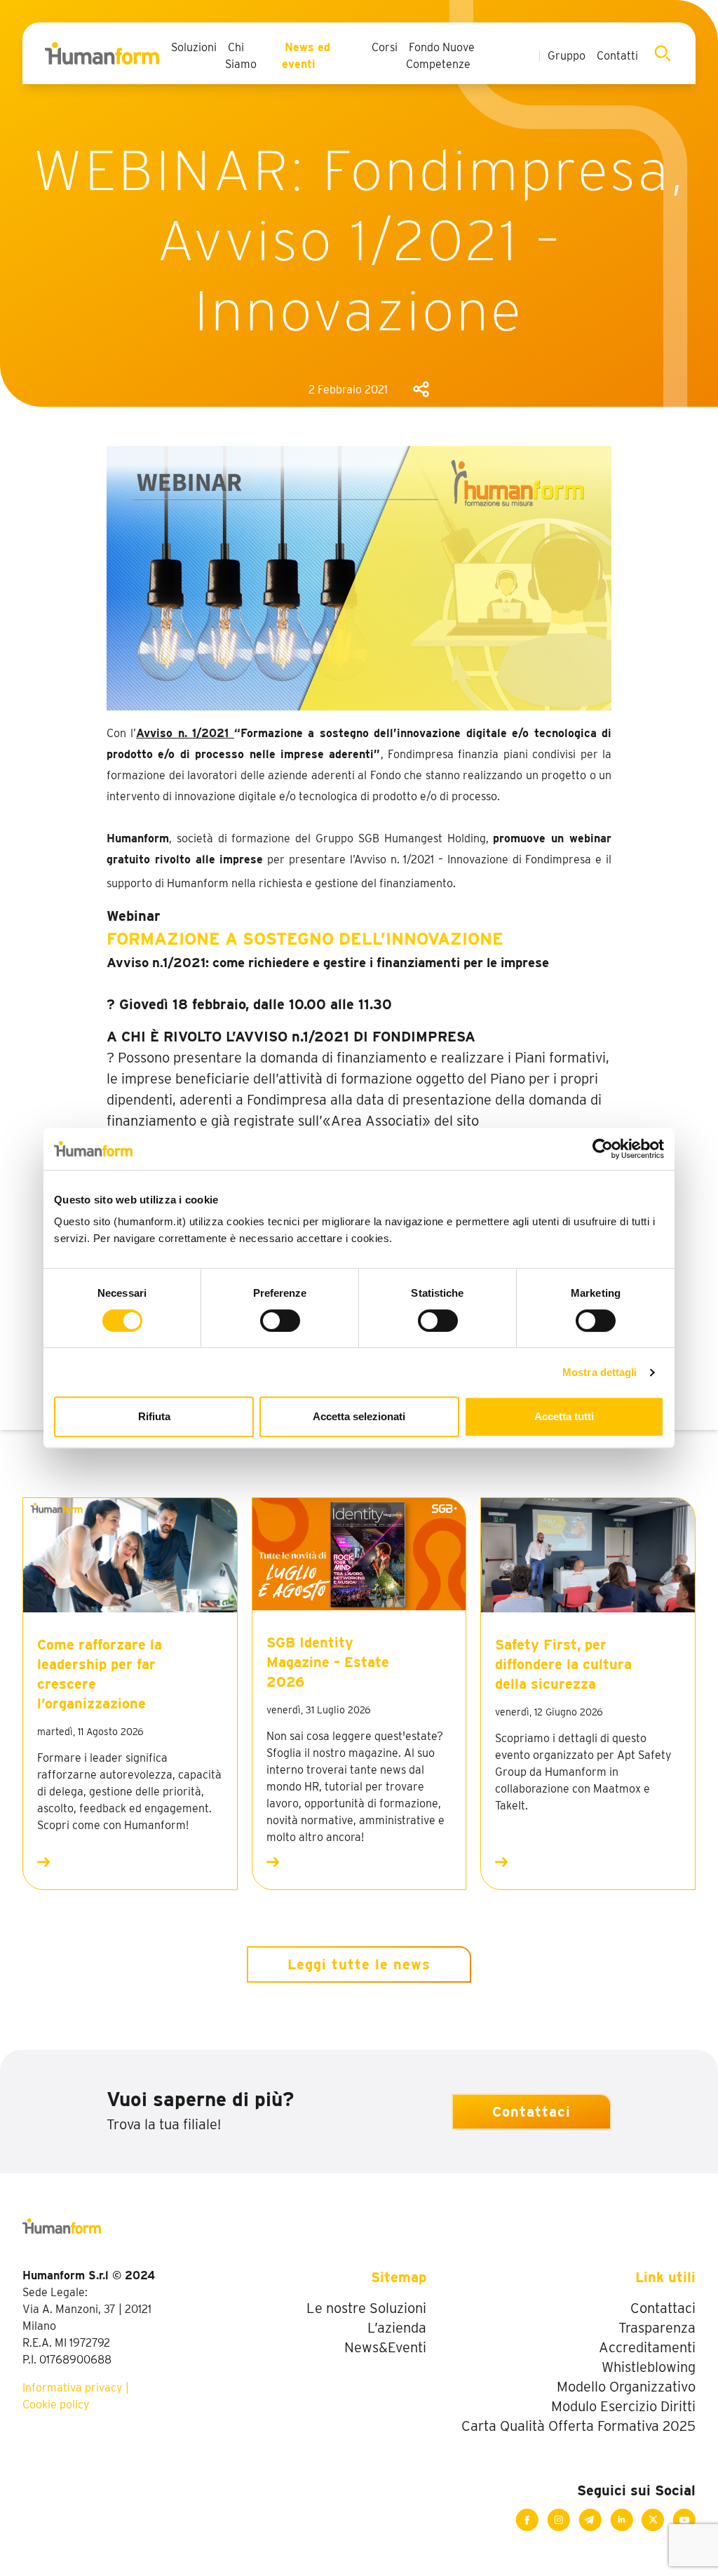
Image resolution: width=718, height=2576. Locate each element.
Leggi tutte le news (359, 1964)
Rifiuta (154, 1416)
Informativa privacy (73, 2388)
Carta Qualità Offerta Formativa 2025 (578, 2426)
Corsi (385, 47)
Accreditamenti (647, 2347)
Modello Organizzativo (626, 2387)
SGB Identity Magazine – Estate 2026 (328, 1662)
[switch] (280, 1321)
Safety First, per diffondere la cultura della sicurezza (563, 1664)
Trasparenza (657, 2328)
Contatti (617, 56)
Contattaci (531, 2112)
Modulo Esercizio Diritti (623, 2406)
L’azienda (397, 2328)
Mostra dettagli (600, 1372)
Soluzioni (194, 47)
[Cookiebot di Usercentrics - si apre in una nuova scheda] (603, 1149)
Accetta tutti (564, 1416)
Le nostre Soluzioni (366, 2308)
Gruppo (567, 56)
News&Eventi (385, 2347)
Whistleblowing (649, 2367)
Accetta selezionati (359, 1416)
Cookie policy (56, 2405)
